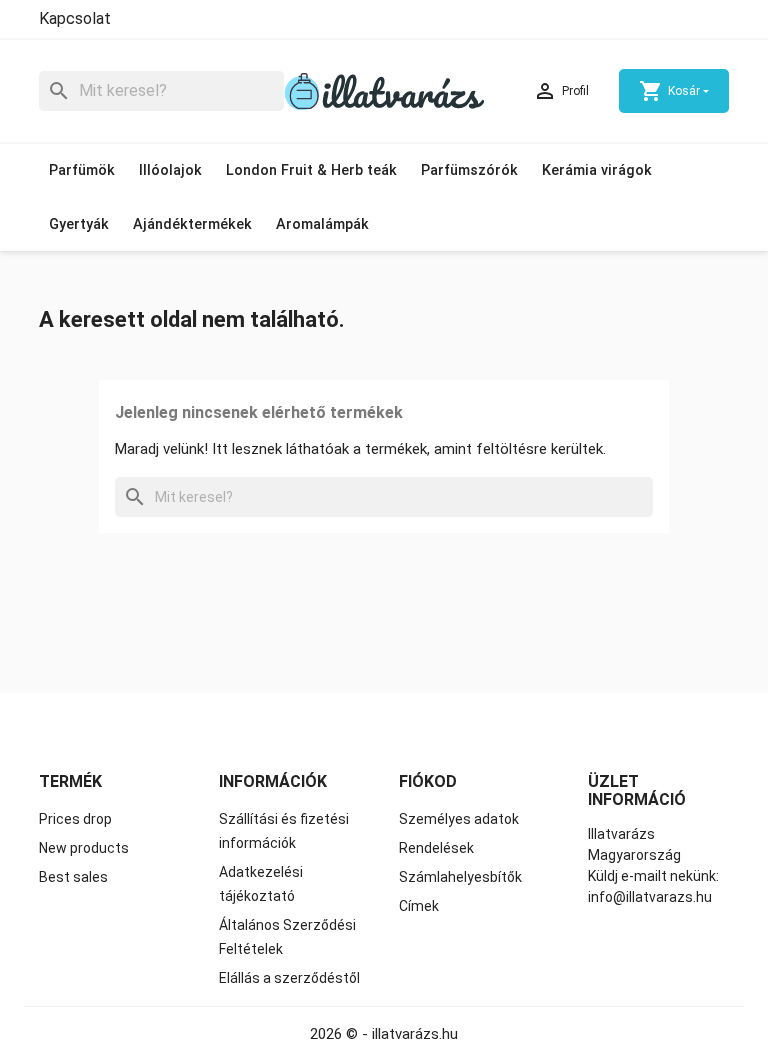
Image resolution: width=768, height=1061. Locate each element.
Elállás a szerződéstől (289, 978)
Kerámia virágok (597, 170)
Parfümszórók (469, 170)
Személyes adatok (459, 819)
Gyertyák (79, 224)
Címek (419, 906)
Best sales (73, 877)
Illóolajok (170, 170)
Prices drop (75, 819)
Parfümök (82, 170)
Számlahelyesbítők (460, 877)
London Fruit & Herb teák (311, 170)
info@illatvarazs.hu (650, 897)
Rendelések (436, 848)
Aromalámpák (322, 224)
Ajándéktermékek (192, 224)
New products (84, 848)
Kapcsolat (75, 18)
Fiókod (428, 781)
